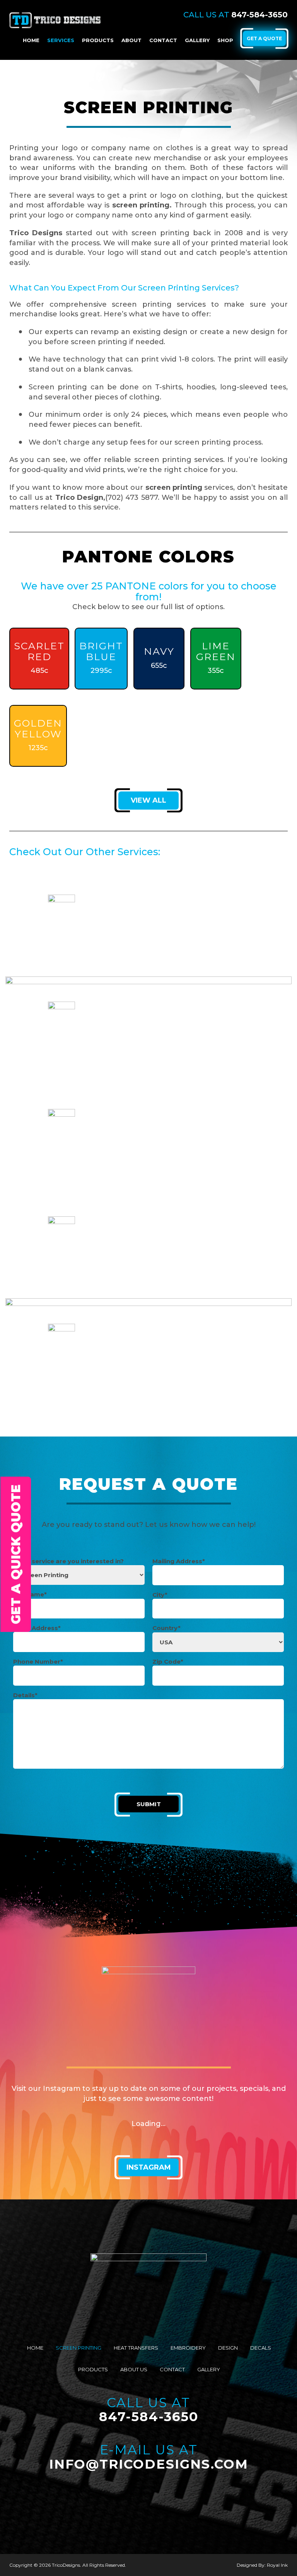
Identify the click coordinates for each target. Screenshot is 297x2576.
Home (31, 40)
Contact (163, 40)
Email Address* (37, 1628)
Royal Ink (277, 2565)
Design (228, 2348)
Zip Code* (168, 1662)
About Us (134, 2369)
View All (148, 800)
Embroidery (188, 2348)
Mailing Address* (179, 1561)
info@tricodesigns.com (149, 2464)
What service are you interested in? (68, 1561)
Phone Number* (38, 1662)
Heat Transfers (136, 2348)
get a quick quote (16, 1554)
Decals (261, 2348)
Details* (25, 1695)
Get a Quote (264, 38)
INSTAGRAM (149, 2167)
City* (160, 1595)
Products (98, 40)
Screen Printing (79, 2348)
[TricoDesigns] (55, 19)
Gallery (197, 40)
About (131, 40)
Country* (166, 1628)
